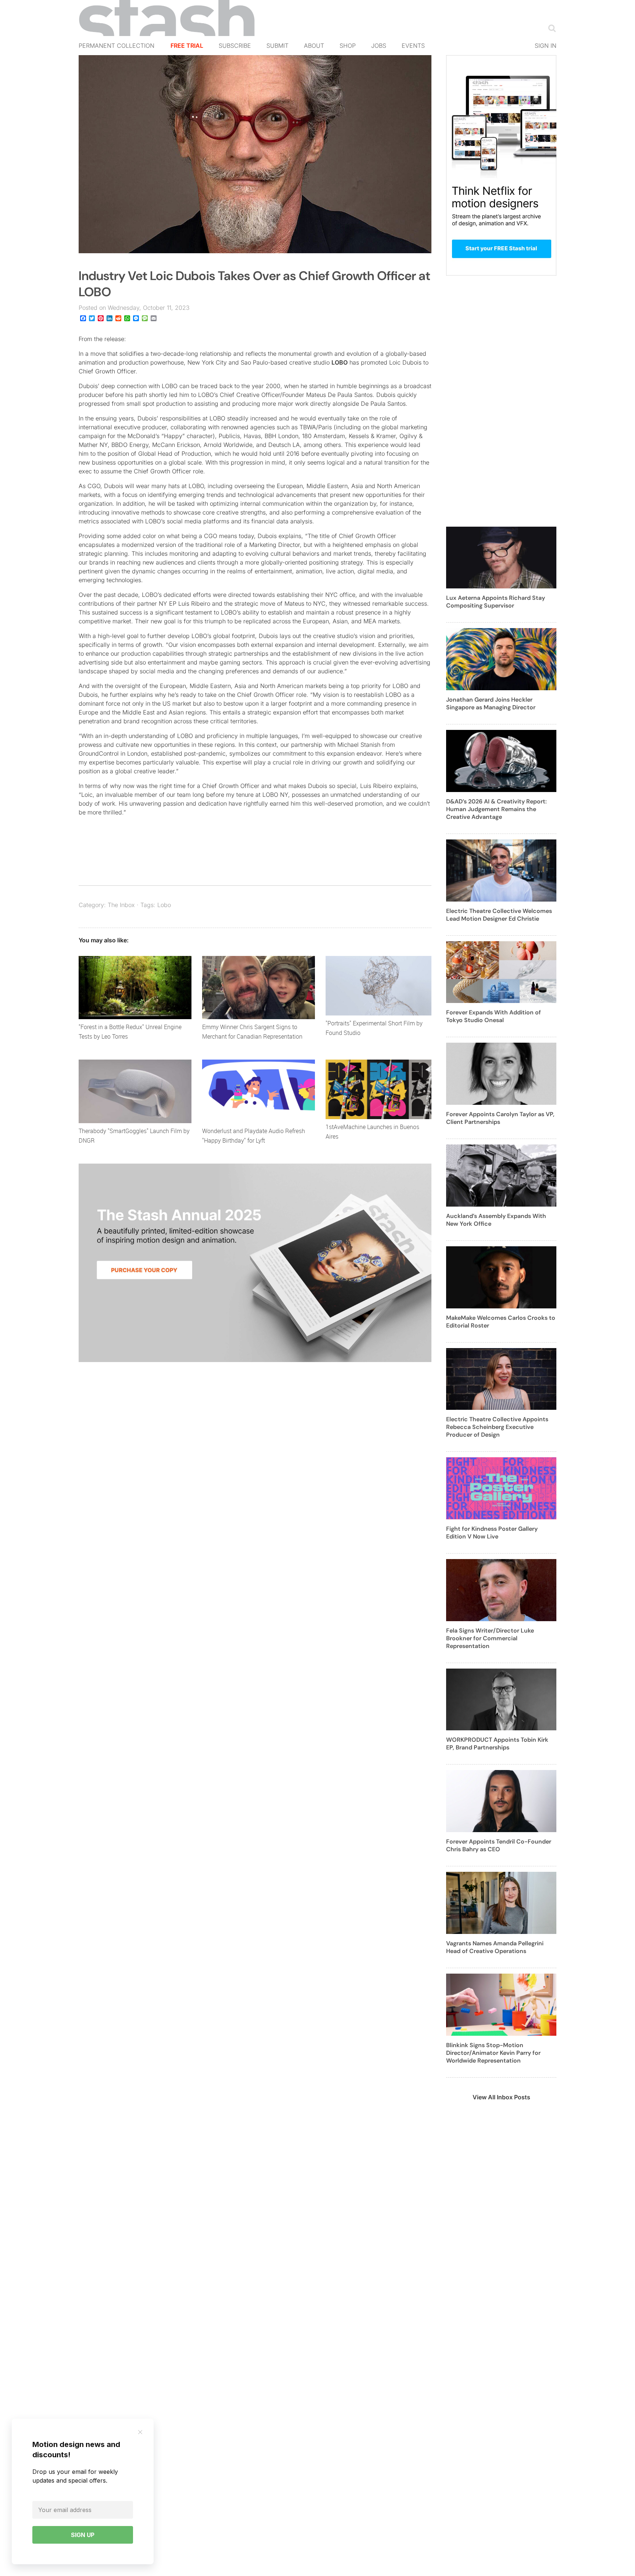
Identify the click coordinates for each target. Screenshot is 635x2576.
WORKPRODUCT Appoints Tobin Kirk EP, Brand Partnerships (497, 1744)
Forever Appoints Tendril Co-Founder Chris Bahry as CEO (499, 1845)
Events (413, 46)
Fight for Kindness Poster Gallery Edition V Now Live (492, 1533)
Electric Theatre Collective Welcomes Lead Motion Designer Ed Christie (499, 915)
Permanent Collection (116, 46)
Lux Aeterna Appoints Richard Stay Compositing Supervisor (496, 602)
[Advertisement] (501, 405)
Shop (348, 46)
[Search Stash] (550, 28)
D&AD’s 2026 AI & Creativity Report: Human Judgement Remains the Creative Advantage (496, 809)
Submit (277, 46)
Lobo (164, 905)
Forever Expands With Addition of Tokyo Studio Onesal (494, 1016)
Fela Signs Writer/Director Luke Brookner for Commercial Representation (490, 1638)
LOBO (340, 362)
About (314, 46)
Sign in (546, 46)
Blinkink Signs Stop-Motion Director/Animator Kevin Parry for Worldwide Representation (493, 2053)
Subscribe (235, 46)
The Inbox (121, 905)
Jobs (379, 46)
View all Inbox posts (501, 2097)
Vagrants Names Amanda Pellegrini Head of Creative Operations (495, 1947)
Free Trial (187, 46)
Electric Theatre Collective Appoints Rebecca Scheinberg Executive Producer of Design (497, 1427)
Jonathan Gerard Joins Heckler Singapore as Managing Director (491, 703)
